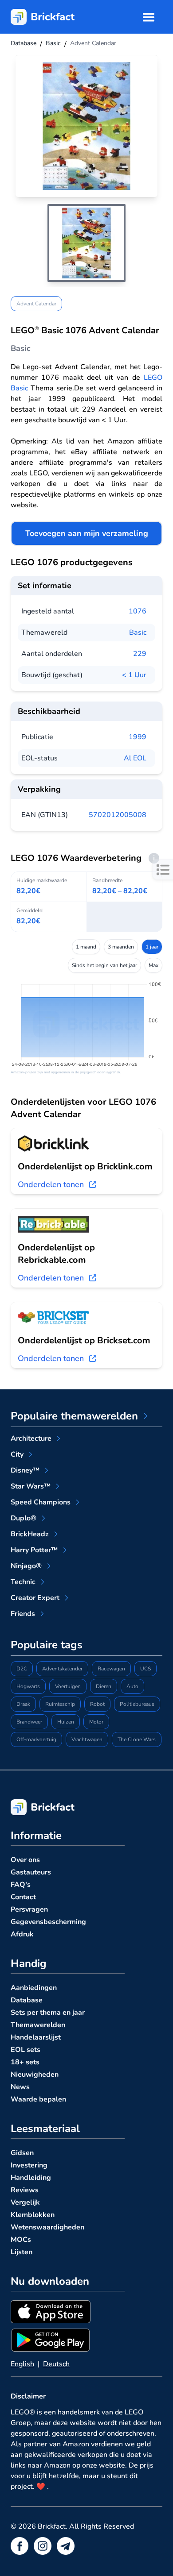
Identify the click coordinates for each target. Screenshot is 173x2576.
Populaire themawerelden (74, 1416)
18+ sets (25, 2062)
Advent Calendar (36, 304)
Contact (23, 1897)
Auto (132, 1686)
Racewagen (111, 1669)
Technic (23, 1582)
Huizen (66, 1722)
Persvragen (29, 1909)
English (22, 2364)
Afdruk (22, 1934)
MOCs (21, 2240)
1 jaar (152, 947)
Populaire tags (47, 1645)
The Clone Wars (137, 1739)
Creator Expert (35, 1598)
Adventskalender (62, 1669)
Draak (23, 1704)
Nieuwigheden (35, 2075)
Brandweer (29, 1722)
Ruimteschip (60, 1704)
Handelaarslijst (36, 2037)
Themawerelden (38, 2025)
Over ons (25, 1860)
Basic (138, 632)
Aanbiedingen (34, 1988)
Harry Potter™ (34, 1550)
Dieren (104, 1686)
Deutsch (56, 2364)
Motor (96, 1722)
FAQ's (21, 1885)
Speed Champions (41, 1502)
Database (27, 2000)
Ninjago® (26, 1566)
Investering (29, 2165)
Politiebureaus (137, 1704)
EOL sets (26, 2050)
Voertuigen (68, 1686)
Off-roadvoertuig (36, 1739)
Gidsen (22, 2153)
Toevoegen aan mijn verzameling (87, 533)
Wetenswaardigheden (47, 2227)
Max (153, 965)
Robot (97, 1704)
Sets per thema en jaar (48, 2013)
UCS (145, 1669)
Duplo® (24, 1518)
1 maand (86, 947)
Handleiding (31, 2178)
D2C (22, 1669)
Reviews (25, 2190)
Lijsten (22, 2252)
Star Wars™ (31, 1486)
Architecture (31, 1438)
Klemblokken (33, 2215)
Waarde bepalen (38, 2099)
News (20, 2087)
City (17, 1454)
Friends (23, 1614)
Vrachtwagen (87, 1739)
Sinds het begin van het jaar (104, 965)
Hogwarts (28, 1686)
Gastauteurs (31, 1872)
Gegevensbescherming (48, 1922)
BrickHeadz (30, 1534)
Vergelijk (25, 2202)
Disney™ (25, 1470)
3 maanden (121, 947)
